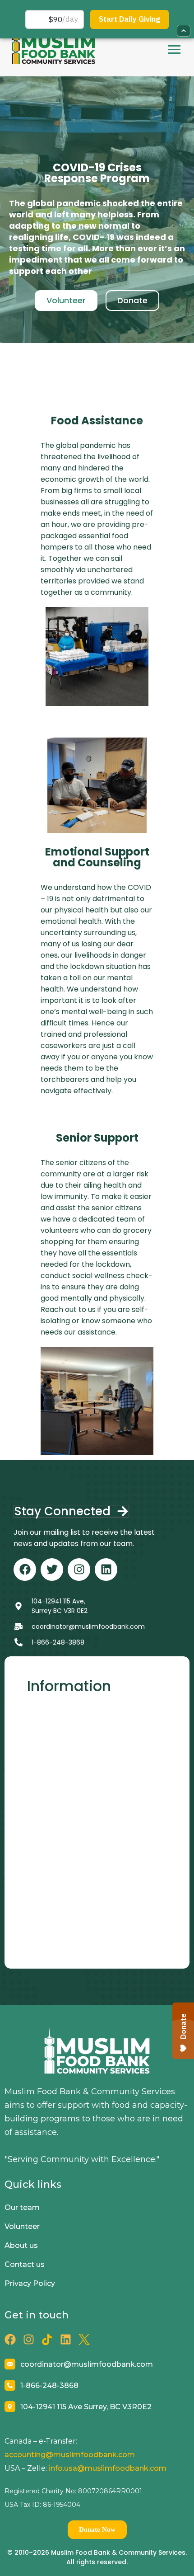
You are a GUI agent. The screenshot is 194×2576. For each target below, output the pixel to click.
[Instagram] (79, 1570)
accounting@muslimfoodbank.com (70, 2455)
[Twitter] (52, 1570)
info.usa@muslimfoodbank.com (108, 2468)
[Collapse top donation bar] (184, 31)
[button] (174, 49)
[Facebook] (25, 1570)
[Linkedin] (106, 1570)
